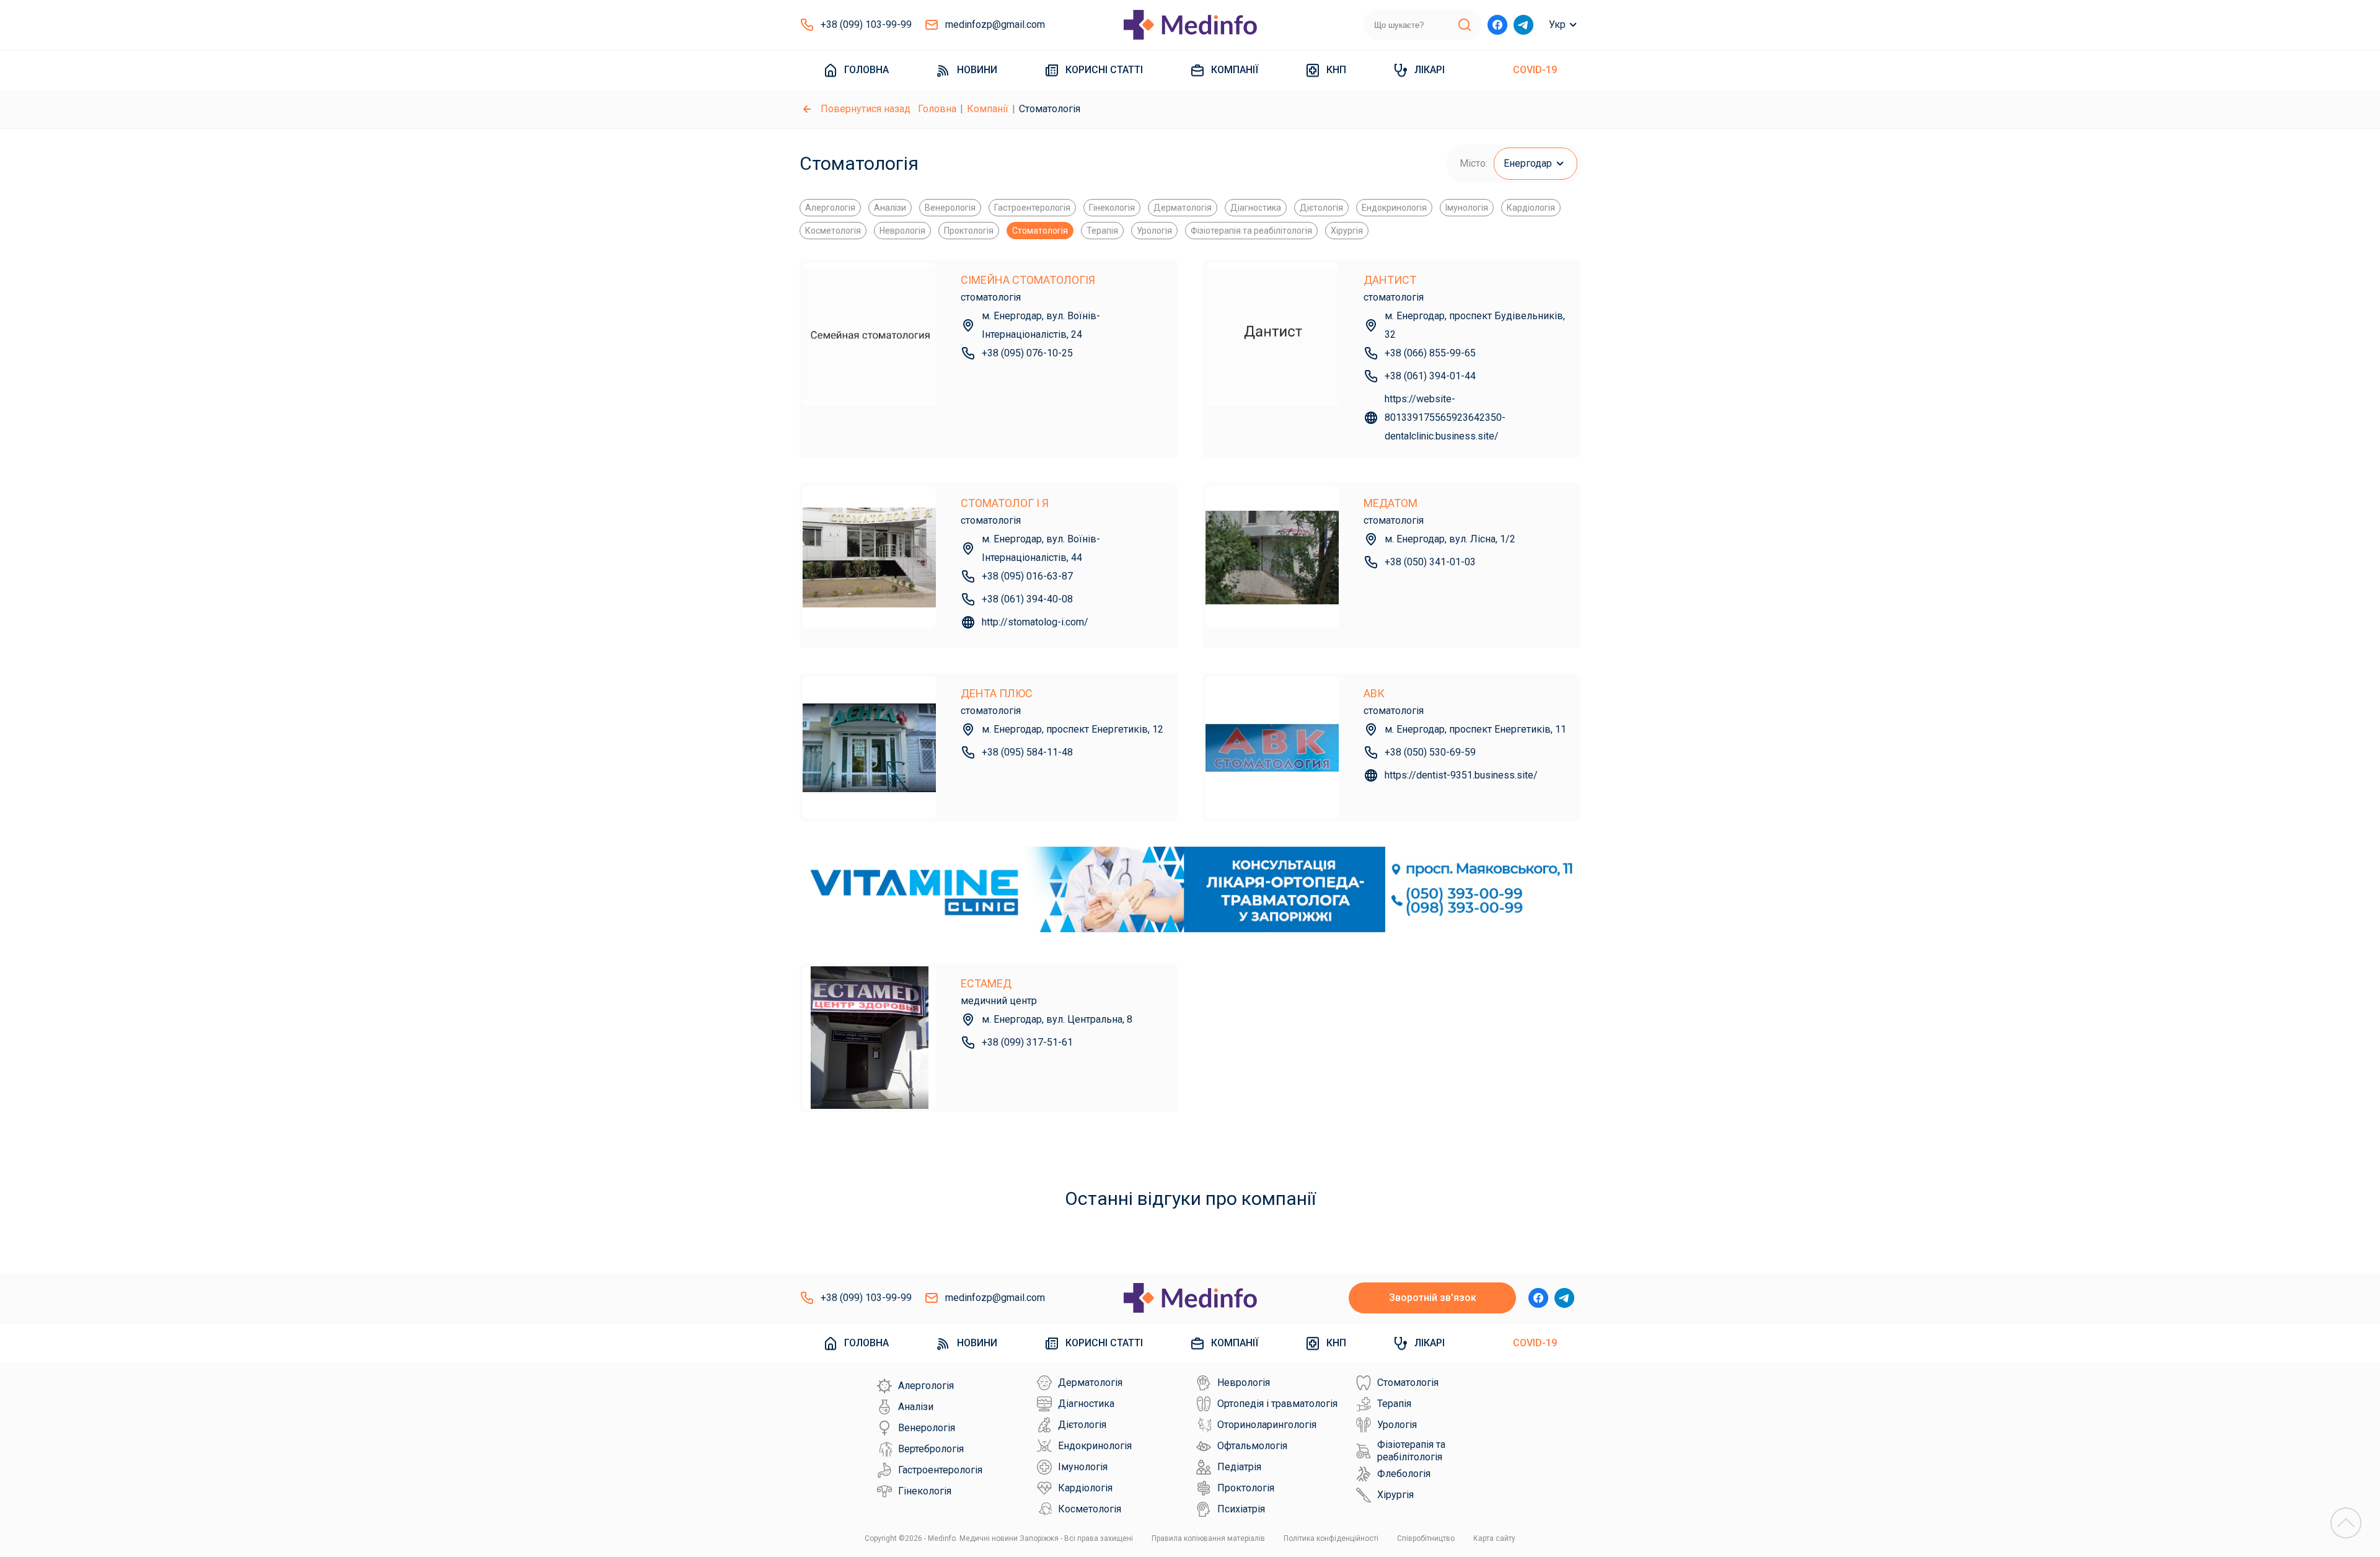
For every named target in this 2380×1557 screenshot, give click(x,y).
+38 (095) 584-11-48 (1027, 752)
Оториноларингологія (1267, 1425)
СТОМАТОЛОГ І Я (1005, 503)
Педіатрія (1239, 1467)
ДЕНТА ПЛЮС (997, 693)
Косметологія (833, 231)
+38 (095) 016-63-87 (1027, 576)
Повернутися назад (866, 109)
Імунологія (1467, 208)
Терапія (1102, 231)
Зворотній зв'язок (1433, 1298)
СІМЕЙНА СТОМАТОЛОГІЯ (1028, 280)
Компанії (1235, 70)
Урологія (1154, 231)
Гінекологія (1112, 208)
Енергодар (1528, 163)
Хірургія (1347, 231)
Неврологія (902, 231)
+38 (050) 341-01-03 (1430, 562)
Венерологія (950, 208)
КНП (1336, 70)
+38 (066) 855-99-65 (1430, 353)
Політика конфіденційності (1331, 1538)
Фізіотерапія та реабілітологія (1251, 231)
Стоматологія (1040, 231)
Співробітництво (1426, 1538)
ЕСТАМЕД (986, 983)
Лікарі (1430, 70)
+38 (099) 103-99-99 (866, 24)
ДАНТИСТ (1390, 280)
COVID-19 (1535, 70)
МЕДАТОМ (1391, 503)
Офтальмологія (1252, 1446)
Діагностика (1256, 208)
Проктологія (969, 231)
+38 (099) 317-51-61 (1027, 1042)
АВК (1374, 693)
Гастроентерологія (1032, 208)
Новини (977, 70)
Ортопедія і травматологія (1277, 1404)
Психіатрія (1241, 1509)
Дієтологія (1321, 208)
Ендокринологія (1394, 208)
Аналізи (890, 208)
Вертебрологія (931, 1449)
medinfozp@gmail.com (995, 24)
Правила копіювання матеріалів (1208, 1538)
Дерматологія (1183, 208)
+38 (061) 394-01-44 (1430, 376)
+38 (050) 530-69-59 (1430, 752)
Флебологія (1404, 1474)
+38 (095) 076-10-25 (1027, 353)
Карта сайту (1494, 1538)
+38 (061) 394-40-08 (1027, 599)
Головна (866, 70)
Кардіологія (1531, 208)
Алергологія (830, 208)
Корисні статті (1104, 70)
